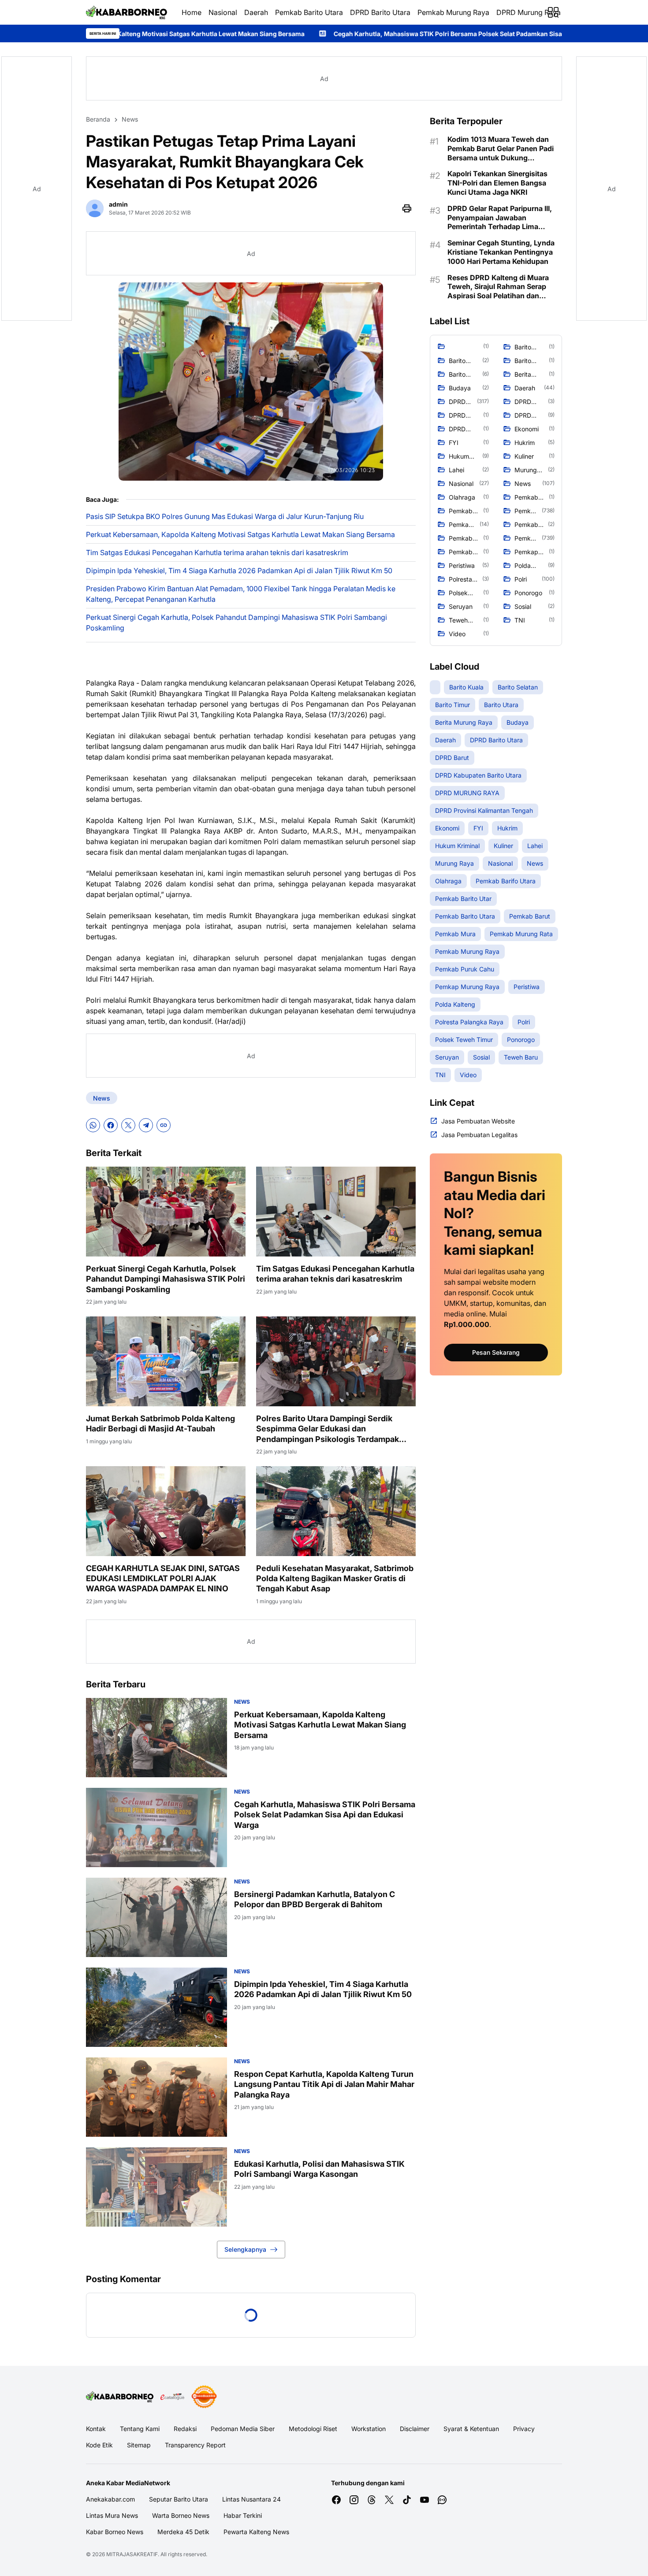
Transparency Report (195, 2445)
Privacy (524, 2429)
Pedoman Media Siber (243, 2429)
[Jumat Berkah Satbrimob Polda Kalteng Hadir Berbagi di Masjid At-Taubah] (166, 1361)
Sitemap (139, 2445)
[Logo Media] (120, 2397)
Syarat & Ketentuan (471, 2429)
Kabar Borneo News (115, 2532)
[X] (128, 1125)
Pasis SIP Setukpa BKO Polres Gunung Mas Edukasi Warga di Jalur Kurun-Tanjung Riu (225, 516)
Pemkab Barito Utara (309, 12)
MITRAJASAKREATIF (132, 2554)
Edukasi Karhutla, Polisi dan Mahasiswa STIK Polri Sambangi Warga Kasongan (319, 2169)
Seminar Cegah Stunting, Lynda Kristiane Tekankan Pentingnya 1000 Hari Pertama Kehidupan (501, 252)
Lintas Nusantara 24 (251, 2499)
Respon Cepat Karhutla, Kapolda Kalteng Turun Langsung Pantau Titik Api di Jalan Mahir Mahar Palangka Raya (324, 2084)
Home (192, 12)
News (102, 1098)
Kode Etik (99, 2445)
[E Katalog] (172, 2397)
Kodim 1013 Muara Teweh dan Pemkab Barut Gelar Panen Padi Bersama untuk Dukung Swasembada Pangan (501, 148)
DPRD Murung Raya (529, 12)
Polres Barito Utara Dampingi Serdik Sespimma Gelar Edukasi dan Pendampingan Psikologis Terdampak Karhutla (328, 1429)
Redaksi (185, 2429)
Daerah (256, 12)
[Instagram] (354, 2500)
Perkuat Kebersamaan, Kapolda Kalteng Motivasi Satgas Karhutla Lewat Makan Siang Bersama (240, 534)
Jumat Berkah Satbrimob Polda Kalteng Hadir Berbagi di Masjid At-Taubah (160, 1423)
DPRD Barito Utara (380, 12)
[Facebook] (111, 1125)
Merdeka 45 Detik (183, 2532)
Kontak (96, 2429)
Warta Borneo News (181, 2515)
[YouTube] (425, 2500)
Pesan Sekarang (496, 1352)
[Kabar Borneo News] (127, 12)
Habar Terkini (243, 2515)
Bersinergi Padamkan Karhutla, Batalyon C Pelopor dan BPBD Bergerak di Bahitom (315, 1899)
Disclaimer (415, 2429)
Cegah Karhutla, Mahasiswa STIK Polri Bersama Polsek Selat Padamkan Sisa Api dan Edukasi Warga (297, 34)
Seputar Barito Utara (179, 2499)
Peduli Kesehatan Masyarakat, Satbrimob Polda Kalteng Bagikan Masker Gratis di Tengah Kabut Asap (335, 1579)
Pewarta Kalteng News (256, 2532)
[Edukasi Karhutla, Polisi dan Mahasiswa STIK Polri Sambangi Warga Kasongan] (156, 2187)
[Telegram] (146, 1125)
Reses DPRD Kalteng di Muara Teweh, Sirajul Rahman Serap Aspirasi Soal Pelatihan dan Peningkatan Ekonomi (498, 287)
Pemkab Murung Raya (453, 12)
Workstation (369, 2429)
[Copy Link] (164, 1125)
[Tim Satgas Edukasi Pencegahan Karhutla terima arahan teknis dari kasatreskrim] (336, 1212)
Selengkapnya (245, 2249)
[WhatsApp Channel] (442, 2500)
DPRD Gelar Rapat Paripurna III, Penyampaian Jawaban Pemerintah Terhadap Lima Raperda (500, 218)
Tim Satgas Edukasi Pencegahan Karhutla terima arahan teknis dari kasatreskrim (217, 552)
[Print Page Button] (407, 208)
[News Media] (204, 2397)
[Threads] (372, 2500)
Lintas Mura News (112, 2515)
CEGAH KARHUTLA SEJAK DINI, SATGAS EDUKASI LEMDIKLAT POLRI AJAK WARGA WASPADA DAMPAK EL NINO (163, 1579)
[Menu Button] (553, 12)
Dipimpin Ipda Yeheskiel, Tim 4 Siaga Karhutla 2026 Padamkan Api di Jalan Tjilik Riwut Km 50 (239, 571)
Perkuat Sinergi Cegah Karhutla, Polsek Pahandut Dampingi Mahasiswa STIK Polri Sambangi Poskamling (236, 623)
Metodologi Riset (313, 2429)
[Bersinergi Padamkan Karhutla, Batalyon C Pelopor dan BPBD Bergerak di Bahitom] (156, 1917)
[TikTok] (407, 2500)
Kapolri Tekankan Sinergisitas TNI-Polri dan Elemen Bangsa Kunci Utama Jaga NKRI (497, 183)
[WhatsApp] (93, 1125)
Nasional (223, 12)
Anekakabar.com (110, 2499)
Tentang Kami (140, 2429)
